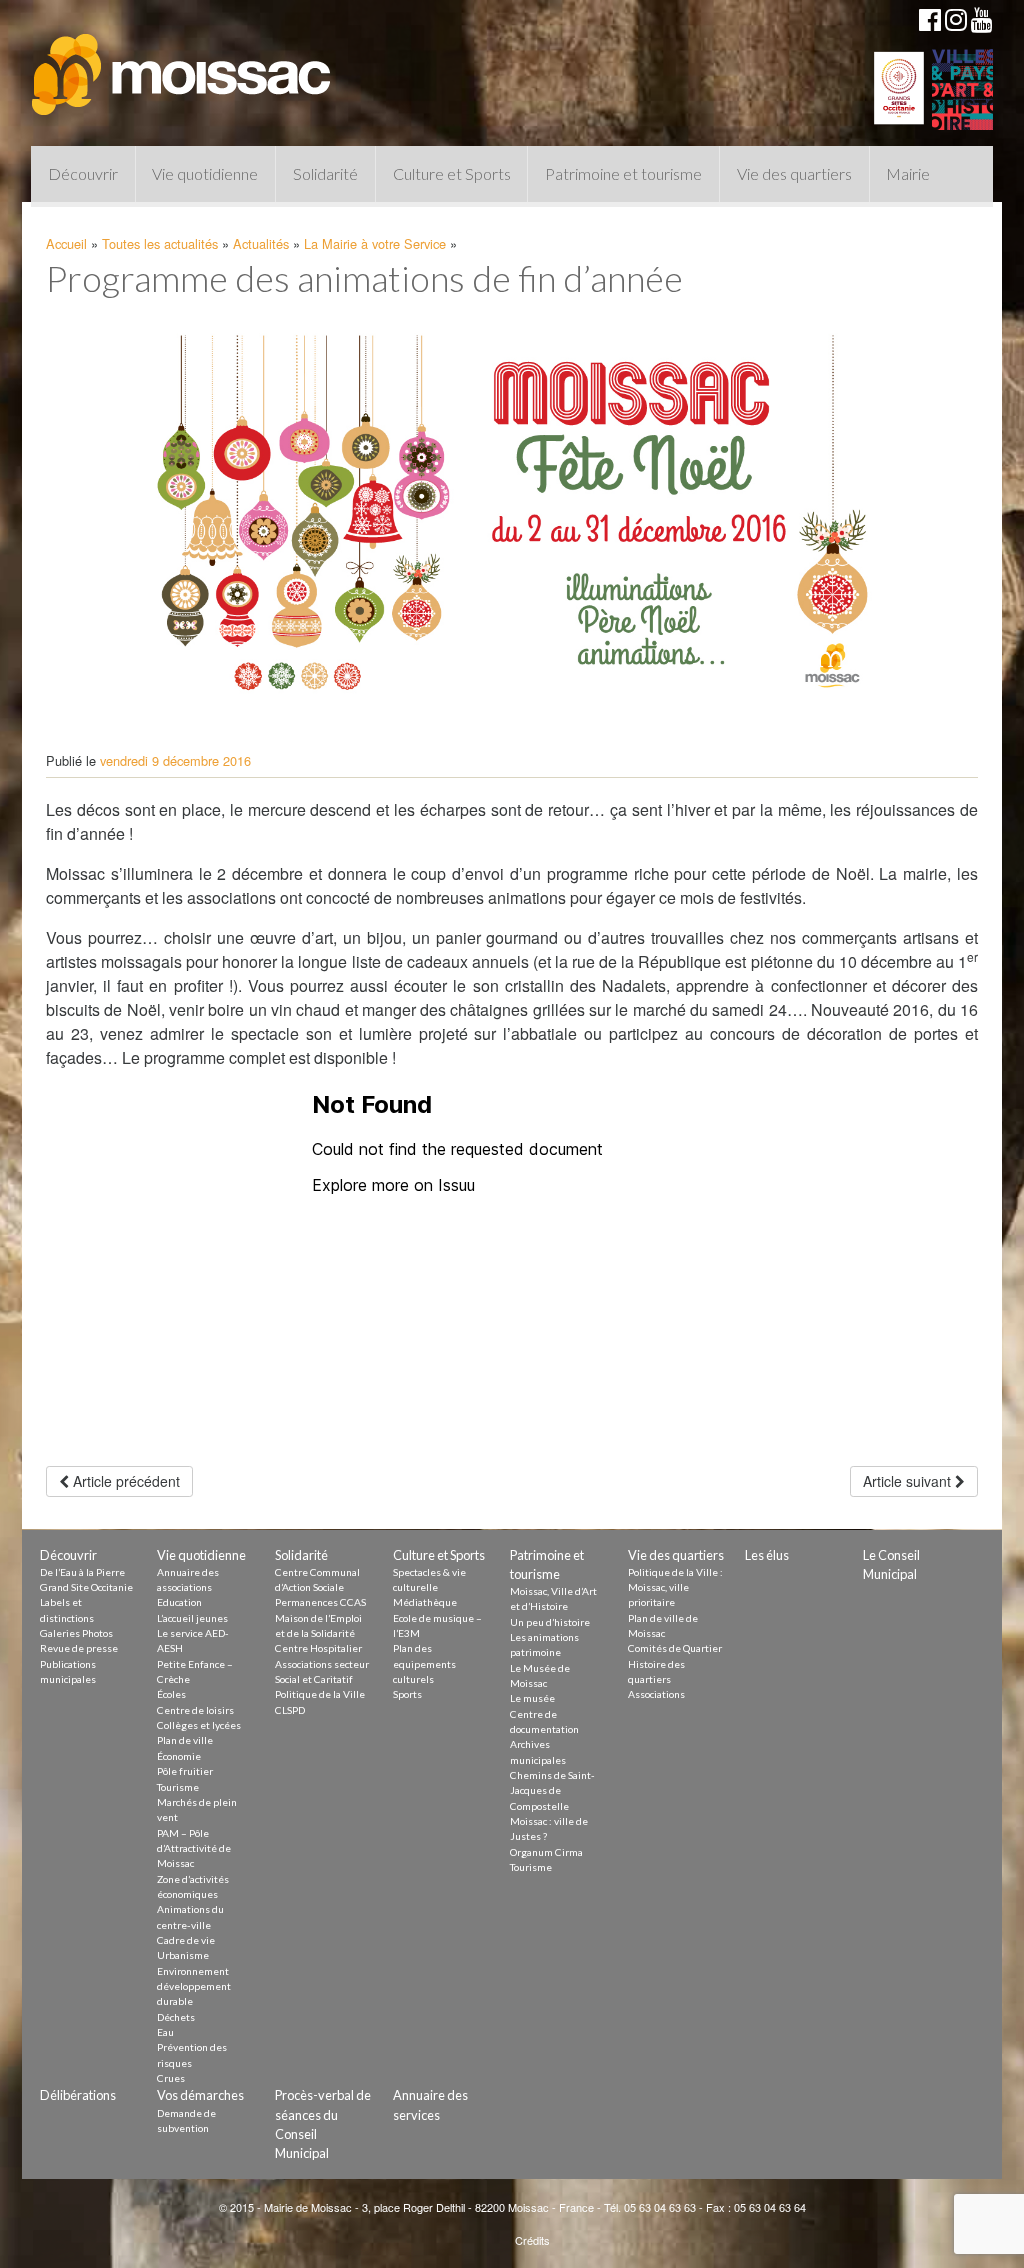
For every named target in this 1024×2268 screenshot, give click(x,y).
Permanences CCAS (320, 1602)
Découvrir (83, 173)
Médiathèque (425, 1602)
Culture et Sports (452, 173)
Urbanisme (183, 1955)
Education (179, 1602)
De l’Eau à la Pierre (82, 1572)
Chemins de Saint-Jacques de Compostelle (552, 1790)
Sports (407, 1694)
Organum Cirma (546, 1852)
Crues (171, 2078)
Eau (165, 2032)
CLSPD (290, 1710)
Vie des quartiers (794, 173)
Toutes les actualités (160, 243)
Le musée (532, 1698)
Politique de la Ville (320, 1694)
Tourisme (178, 1787)
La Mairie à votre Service (375, 243)
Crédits (532, 2240)
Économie (179, 1756)
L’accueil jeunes (192, 1618)
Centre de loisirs (195, 1710)
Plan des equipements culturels (424, 1663)
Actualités (261, 243)
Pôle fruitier (185, 1771)
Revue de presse (79, 1648)
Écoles (171, 1694)
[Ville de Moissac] (183, 65)
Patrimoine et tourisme (623, 173)
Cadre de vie (186, 1940)
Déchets (176, 2017)
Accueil (66, 243)
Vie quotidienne (205, 173)
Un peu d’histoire (550, 1622)
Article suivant (909, 1481)
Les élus (767, 1555)
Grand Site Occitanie (86, 1587)
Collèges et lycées (199, 1725)
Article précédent (124, 1481)
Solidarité (325, 173)
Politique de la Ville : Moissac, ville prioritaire (675, 1587)
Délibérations (78, 2095)
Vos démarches (200, 2095)
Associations (656, 1694)
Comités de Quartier (675, 1648)
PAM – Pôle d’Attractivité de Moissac (194, 1848)
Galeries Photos (76, 1633)
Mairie (908, 173)
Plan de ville (185, 1740)
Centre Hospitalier (318, 1648)
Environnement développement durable (194, 1986)
